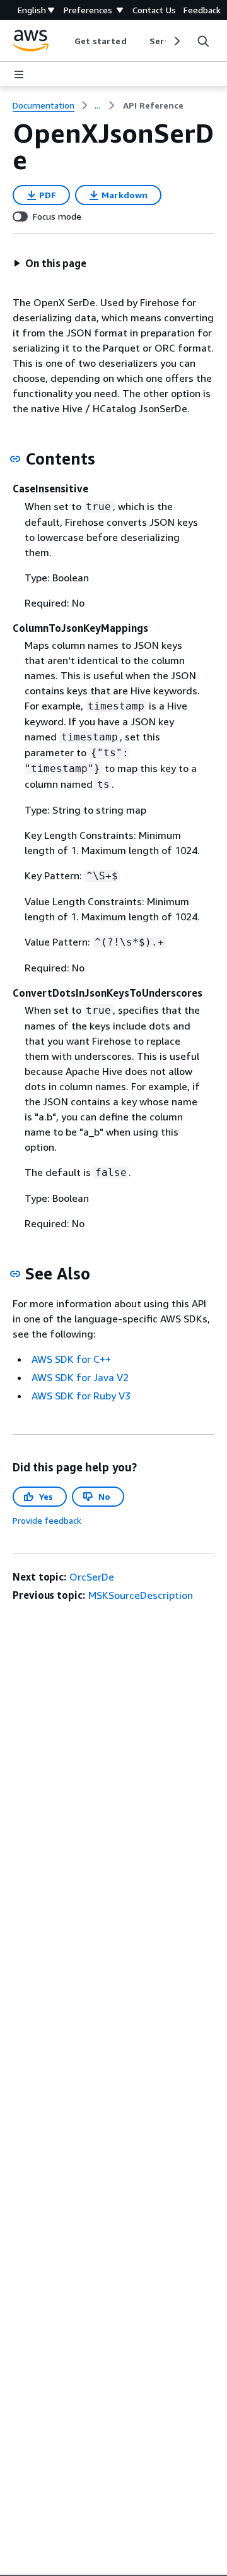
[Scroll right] (176, 41)
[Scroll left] (65, 41)
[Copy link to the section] (15, 459)
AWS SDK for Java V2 (80, 1377)
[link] (153, 105)
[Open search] (203, 41)
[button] (50, 263)
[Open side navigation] (19, 74)
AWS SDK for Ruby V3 (81, 1396)
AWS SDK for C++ (71, 1359)
